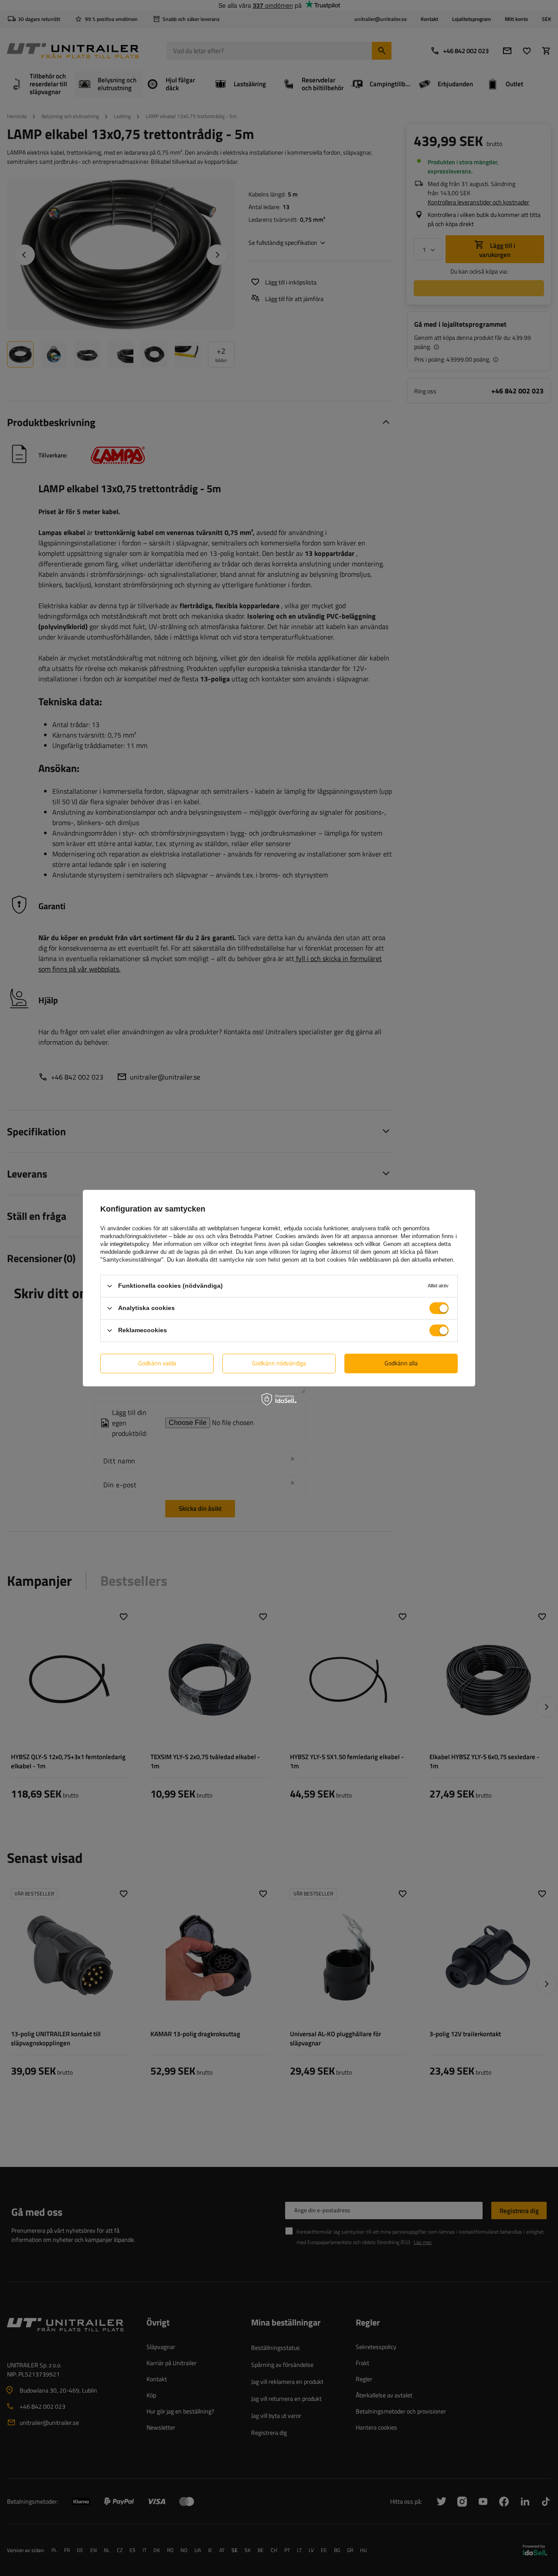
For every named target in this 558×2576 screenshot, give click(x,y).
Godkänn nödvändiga (279, 1363)
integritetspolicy (129, 1244)
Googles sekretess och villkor (342, 1244)
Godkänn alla (401, 1363)
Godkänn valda (157, 1363)
